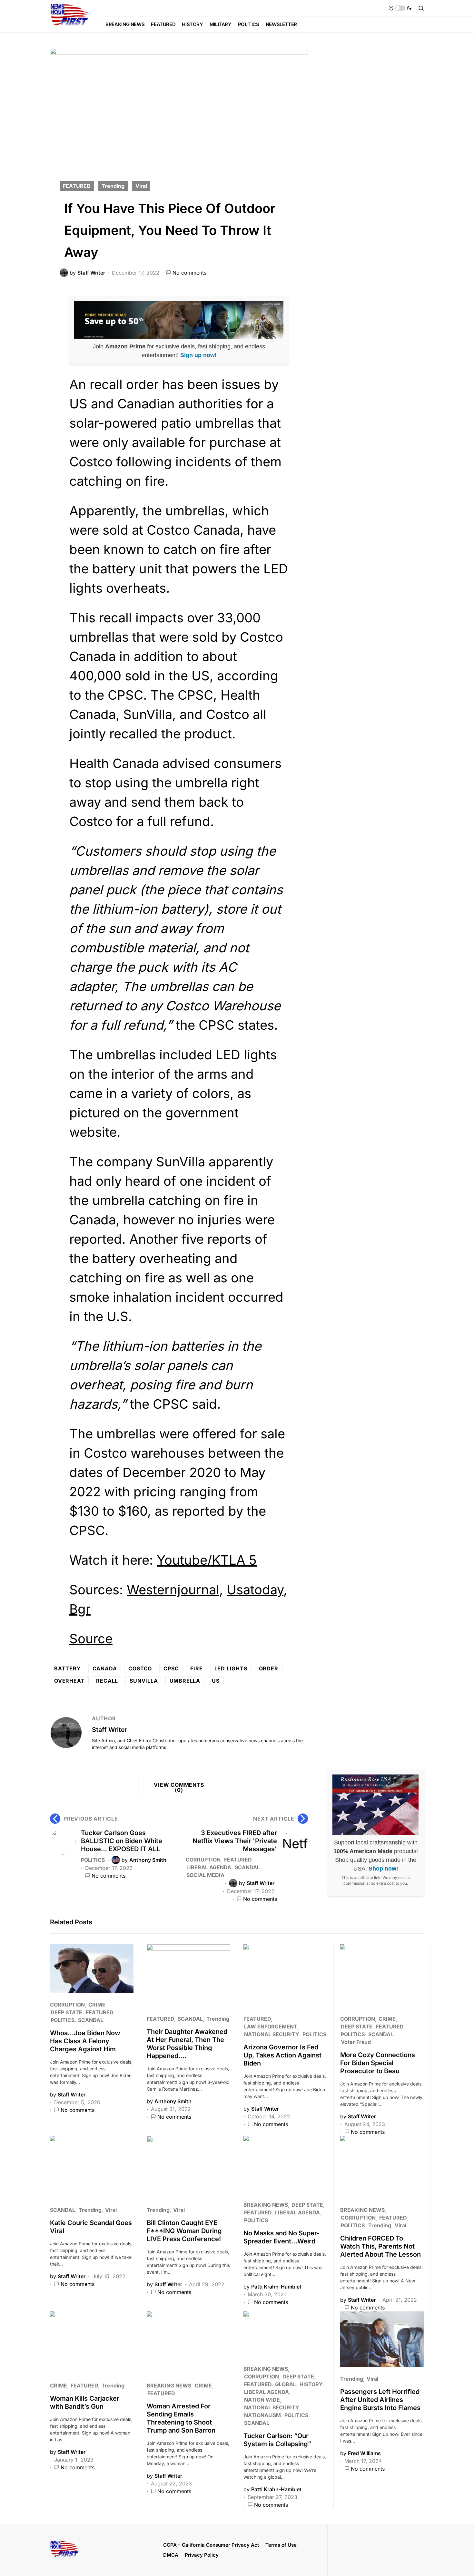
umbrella (185, 1681)
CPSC (171, 1668)
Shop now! (383, 1869)
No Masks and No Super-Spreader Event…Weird (281, 2237)
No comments (189, 273)
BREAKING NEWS (266, 2205)
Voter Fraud (356, 2042)
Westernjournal (173, 1590)
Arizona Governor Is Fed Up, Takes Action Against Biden (282, 2055)
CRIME (97, 2005)
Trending (113, 186)
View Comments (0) (179, 1787)
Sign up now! (198, 355)
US (216, 1681)
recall (107, 1681)
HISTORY (311, 2384)
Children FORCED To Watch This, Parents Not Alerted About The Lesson (380, 2246)
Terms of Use (281, 2545)
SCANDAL (247, 1867)
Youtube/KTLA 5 (207, 1560)
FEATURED (77, 186)
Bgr (80, 1609)
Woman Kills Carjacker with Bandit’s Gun (85, 2402)
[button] (400, 8)
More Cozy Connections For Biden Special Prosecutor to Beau (378, 2063)
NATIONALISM (262, 2415)
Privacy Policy (202, 2555)
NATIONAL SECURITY (272, 2034)
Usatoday (255, 1590)
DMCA (171, 2555)
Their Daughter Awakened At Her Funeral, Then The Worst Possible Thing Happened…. (187, 2044)
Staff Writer (110, 1730)
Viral (141, 186)
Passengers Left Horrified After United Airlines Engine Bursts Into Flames (380, 2400)
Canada (105, 1668)
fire (196, 1668)
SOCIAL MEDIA (205, 1875)
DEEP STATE (66, 2012)
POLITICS (93, 1860)
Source (91, 1639)
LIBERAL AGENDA (209, 1867)
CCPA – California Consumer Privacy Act (211, 2545)
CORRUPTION (203, 1860)
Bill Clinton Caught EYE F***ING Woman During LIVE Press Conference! (184, 2231)
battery (68, 1668)
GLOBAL (286, 2384)
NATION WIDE (262, 2400)
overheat (69, 1681)
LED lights (231, 1668)
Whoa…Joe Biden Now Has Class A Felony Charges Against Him (85, 2041)
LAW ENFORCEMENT (271, 2027)
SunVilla (144, 1681)
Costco (140, 1668)
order (269, 1668)
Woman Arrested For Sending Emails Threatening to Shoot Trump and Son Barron (181, 2418)
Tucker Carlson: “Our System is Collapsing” (277, 2440)
